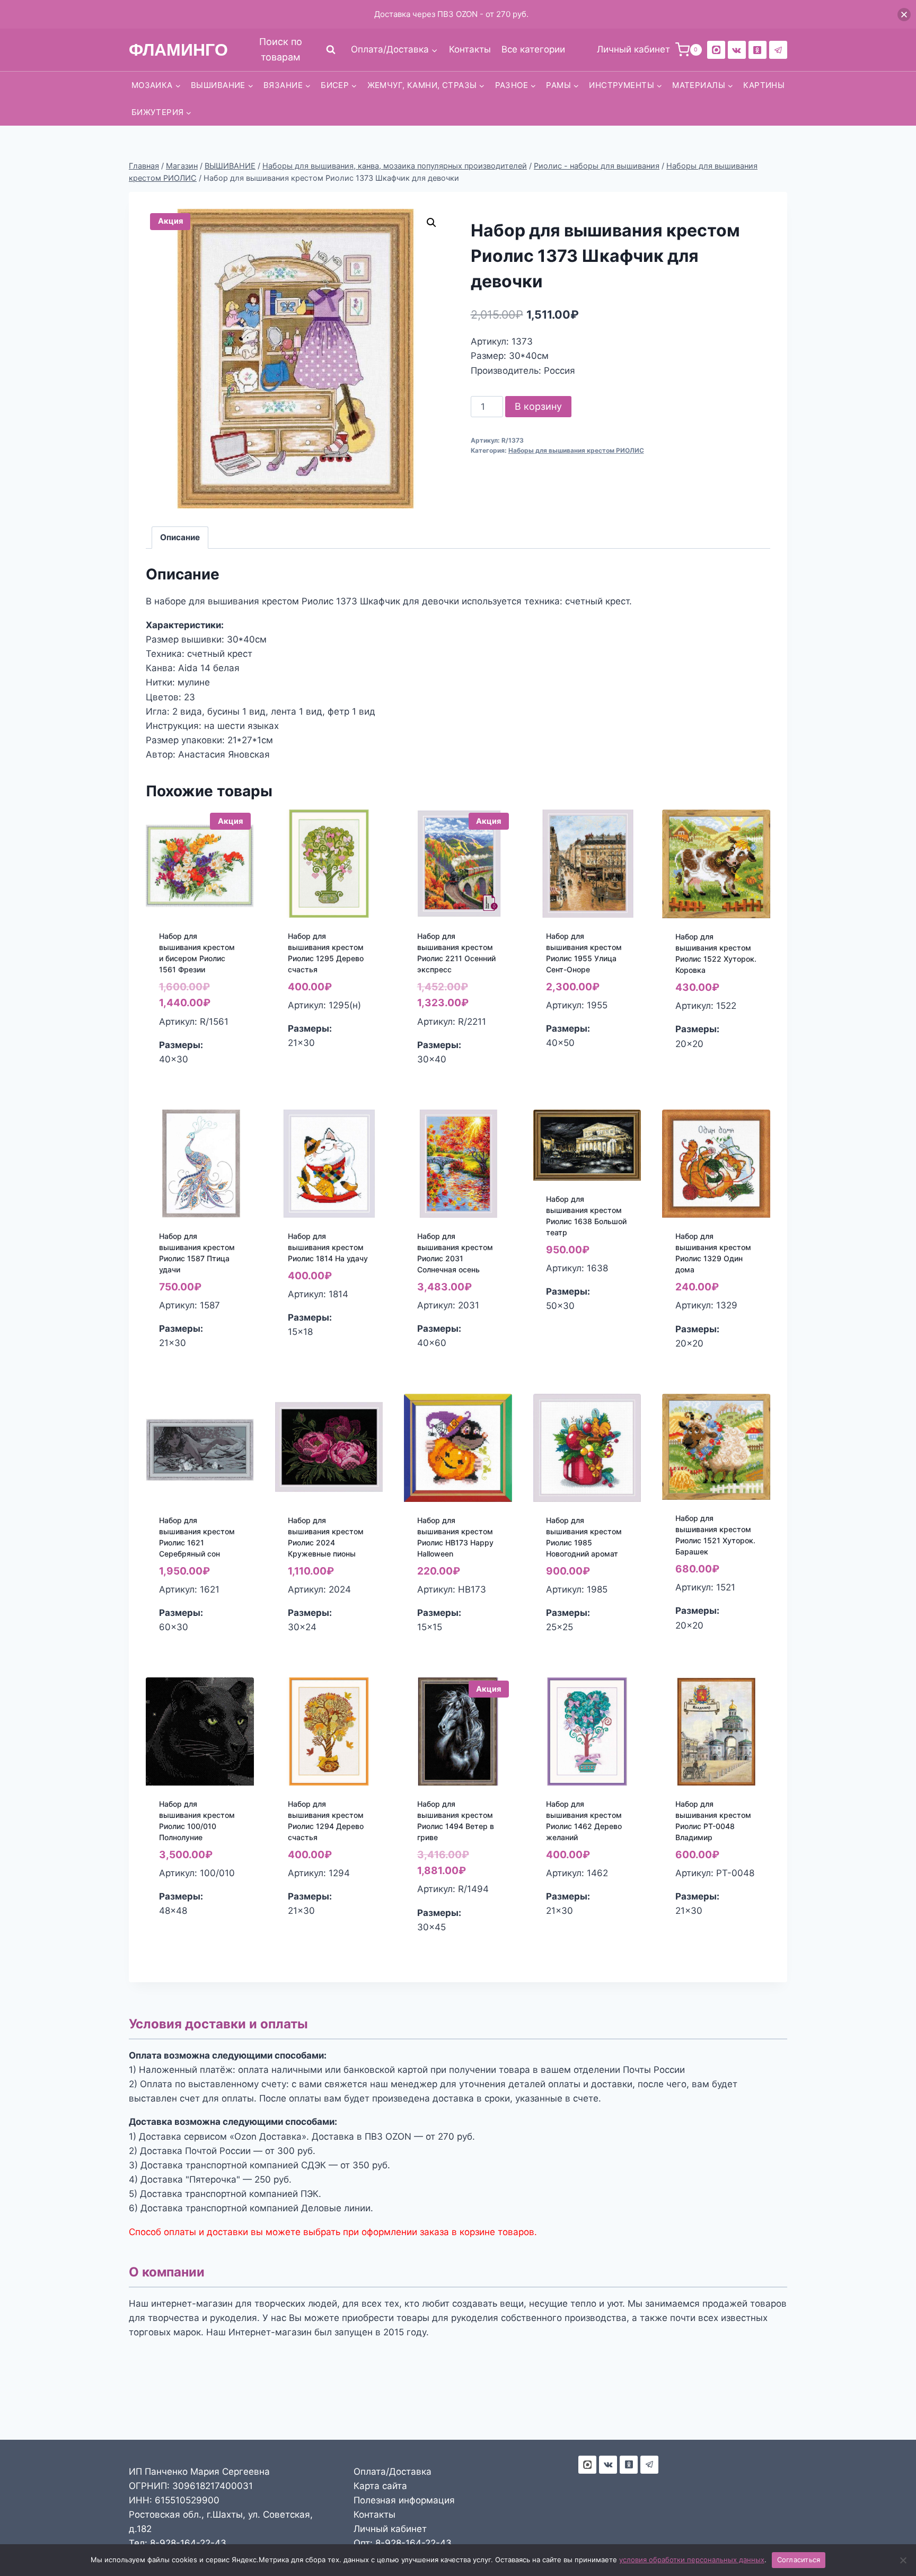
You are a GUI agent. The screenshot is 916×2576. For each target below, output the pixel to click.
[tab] (180, 538)
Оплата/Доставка (393, 2472)
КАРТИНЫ (764, 85)
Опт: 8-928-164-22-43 (403, 2543)
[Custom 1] (758, 50)
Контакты (470, 49)
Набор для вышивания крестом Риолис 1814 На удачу (328, 1247)
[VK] (737, 50)
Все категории (533, 49)
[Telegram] (778, 50)
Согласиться (799, 2560)
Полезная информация (404, 2500)
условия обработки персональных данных (692, 2560)
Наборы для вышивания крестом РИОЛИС (576, 450)
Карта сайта (380, 2486)
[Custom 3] (587, 2465)
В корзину (538, 406)
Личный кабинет (390, 2529)
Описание (180, 537)
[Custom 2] (716, 50)
